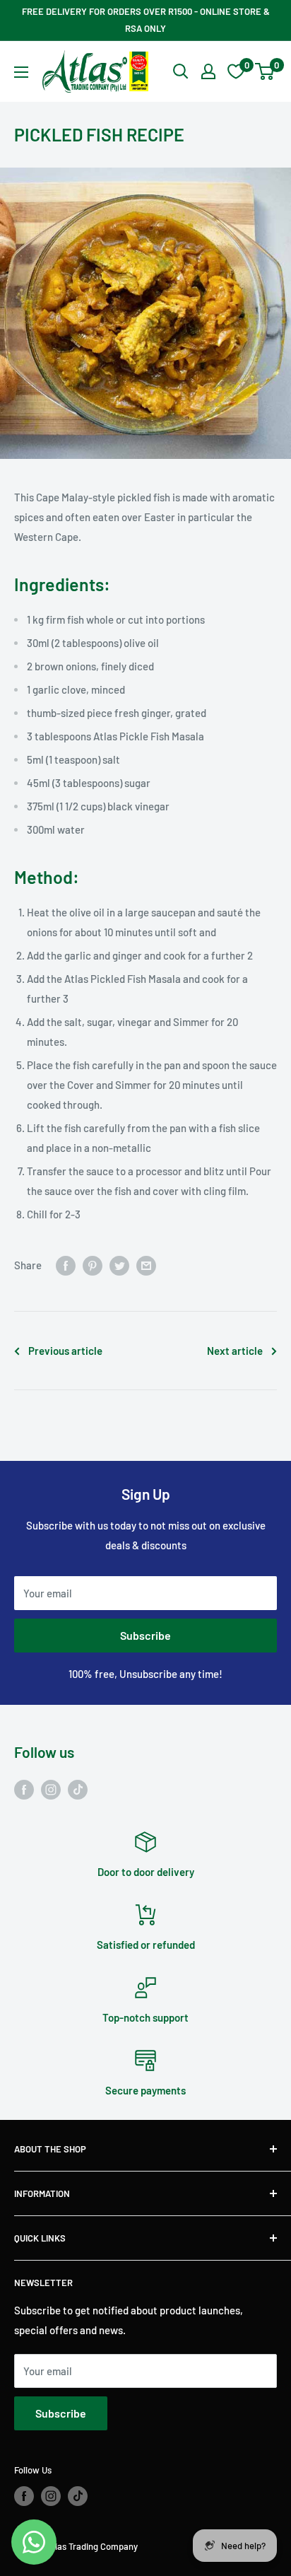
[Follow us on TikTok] (78, 1789)
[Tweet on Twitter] (119, 1265)
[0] (265, 71)
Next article (235, 1351)
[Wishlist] (236, 71)
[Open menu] (21, 72)
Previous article (65, 1351)
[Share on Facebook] (66, 1265)
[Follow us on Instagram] (51, 1789)
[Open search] (181, 71)
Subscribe (145, 1635)
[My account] (208, 71)
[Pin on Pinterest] (93, 1265)
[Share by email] (146, 1265)
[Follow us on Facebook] (24, 1789)
